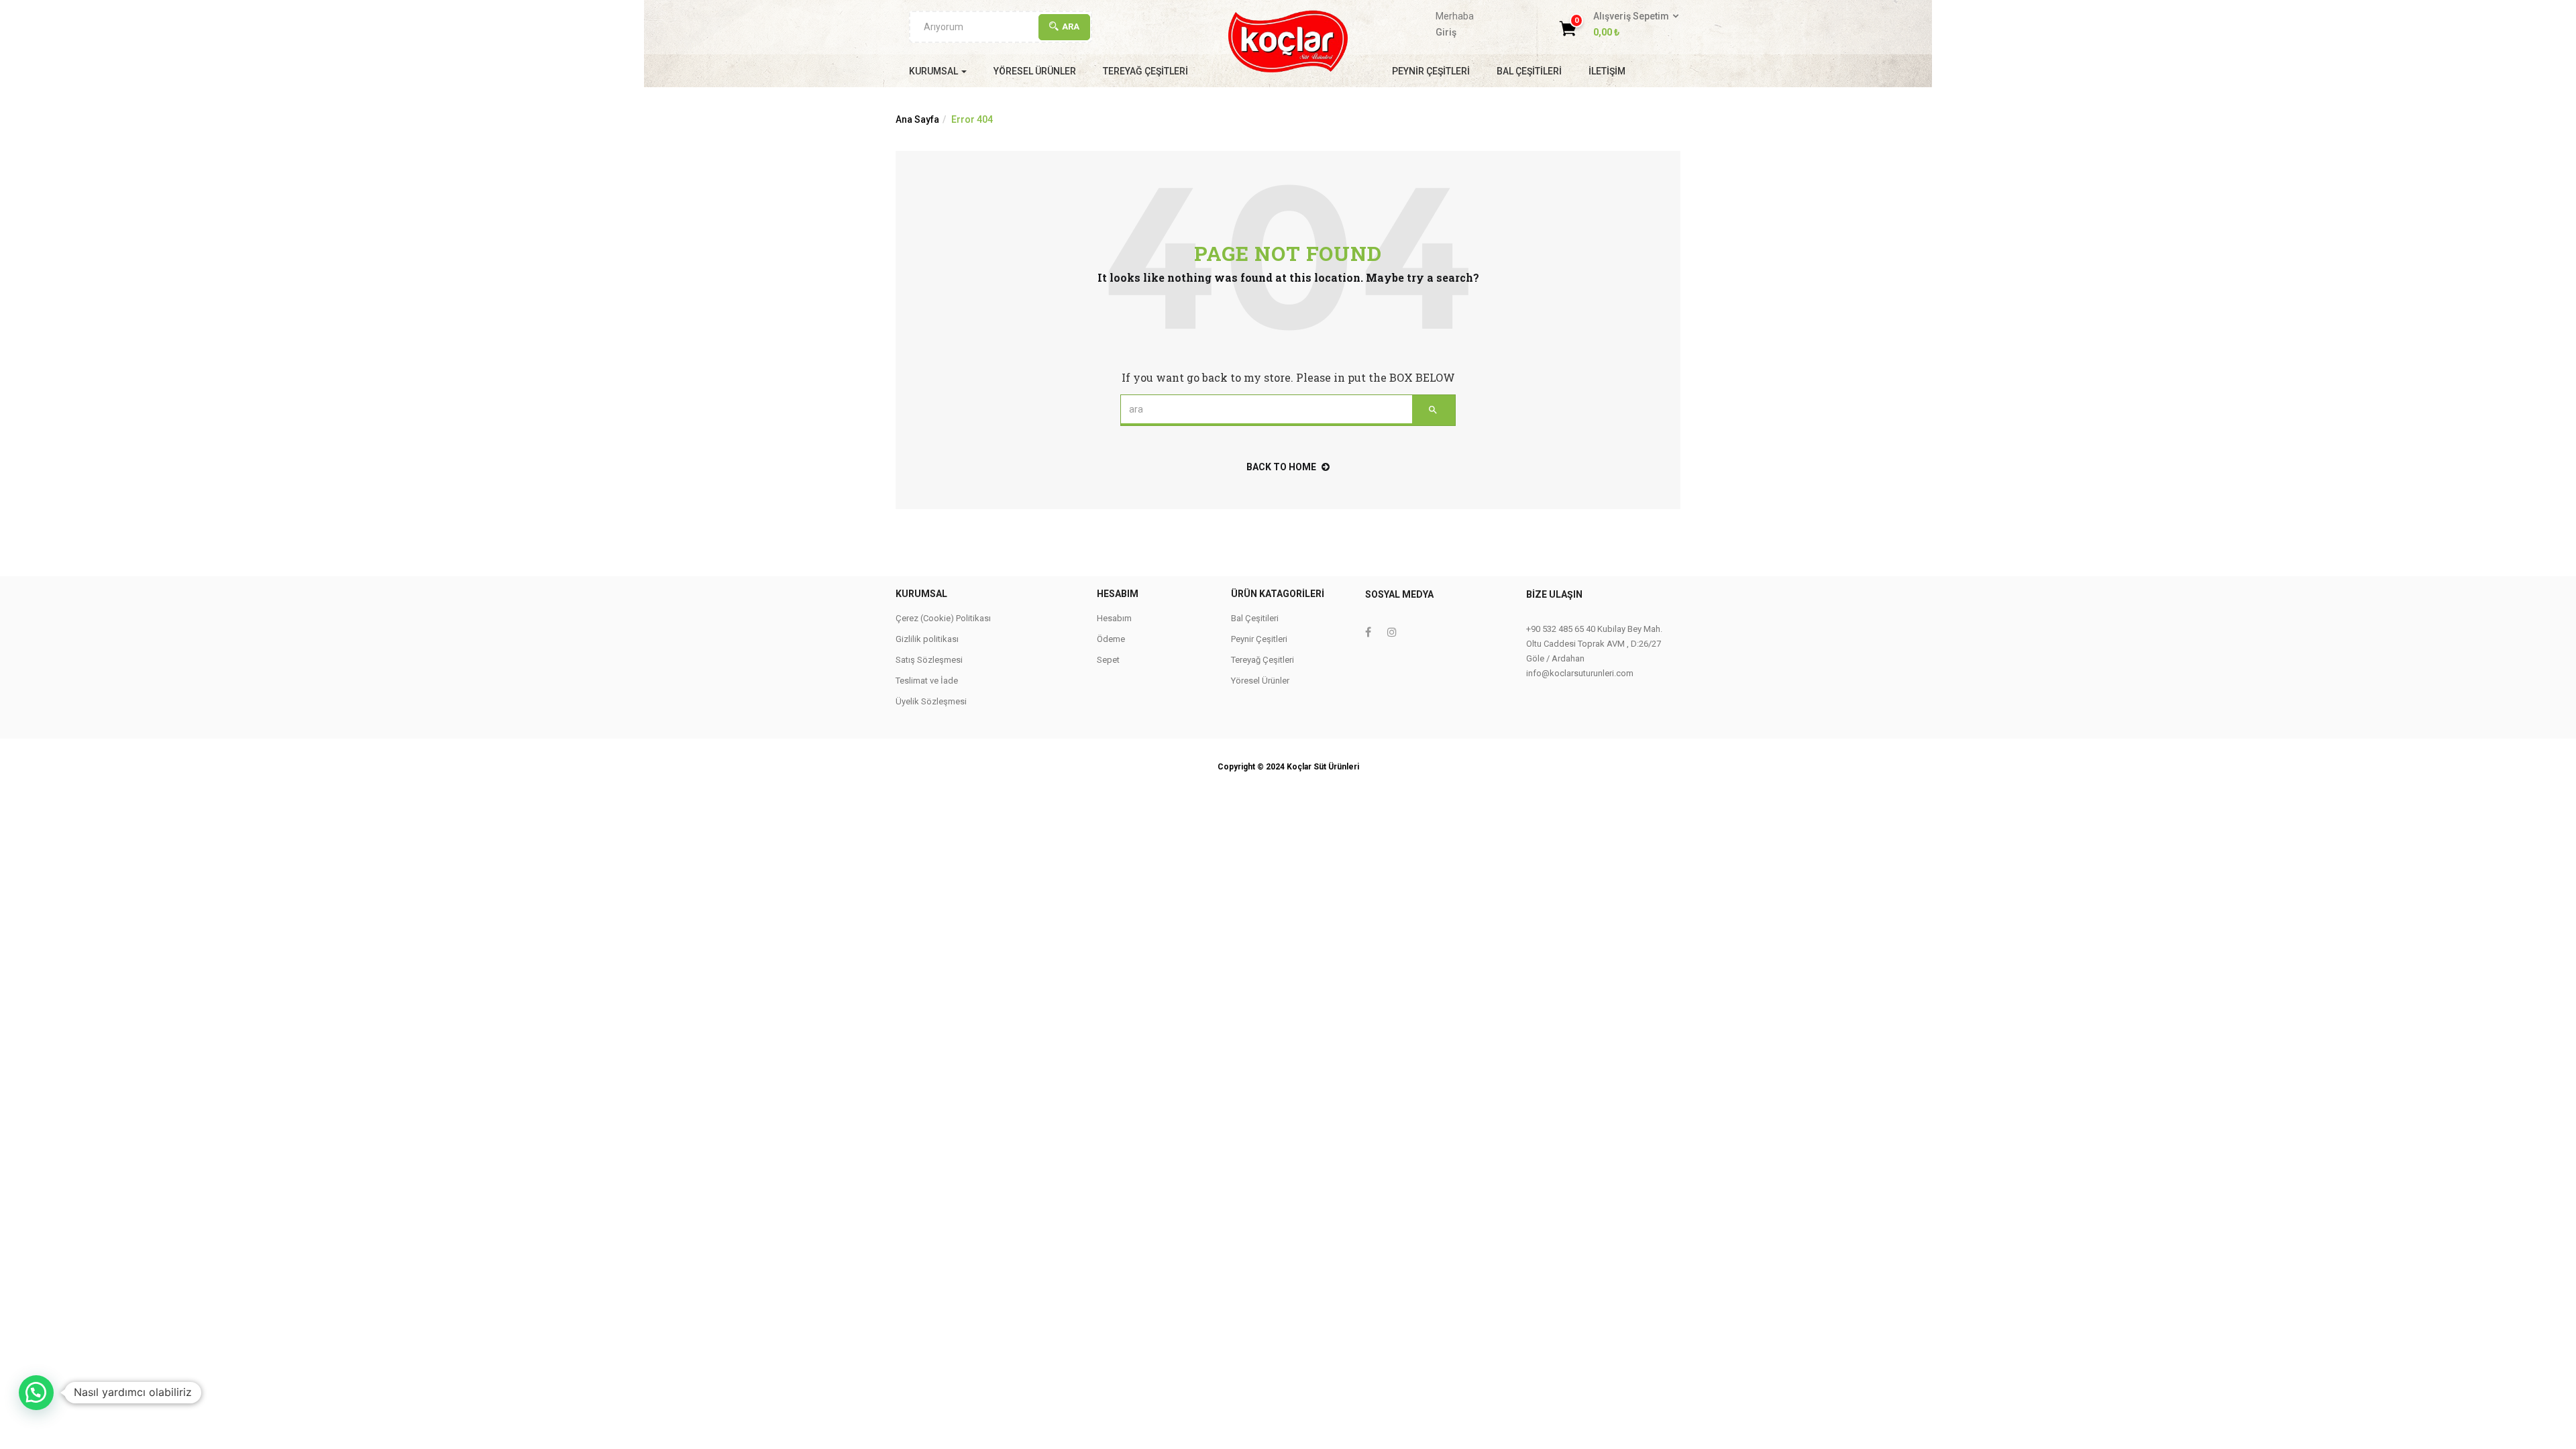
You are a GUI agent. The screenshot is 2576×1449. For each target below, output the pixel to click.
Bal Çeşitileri (1529, 71)
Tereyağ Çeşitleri (1145, 71)
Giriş (1446, 32)
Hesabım (1114, 618)
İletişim (1607, 71)
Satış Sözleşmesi (929, 660)
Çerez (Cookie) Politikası (943, 618)
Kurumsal (934, 71)
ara (1071, 26)
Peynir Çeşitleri (1431, 71)
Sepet (1108, 660)
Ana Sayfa (917, 119)
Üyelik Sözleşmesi (931, 701)
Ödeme (1111, 639)
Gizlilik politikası (927, 639)
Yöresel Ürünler (1035, 71)
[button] (1632, 25)
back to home (1281, 467)
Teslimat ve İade (927, 681)
